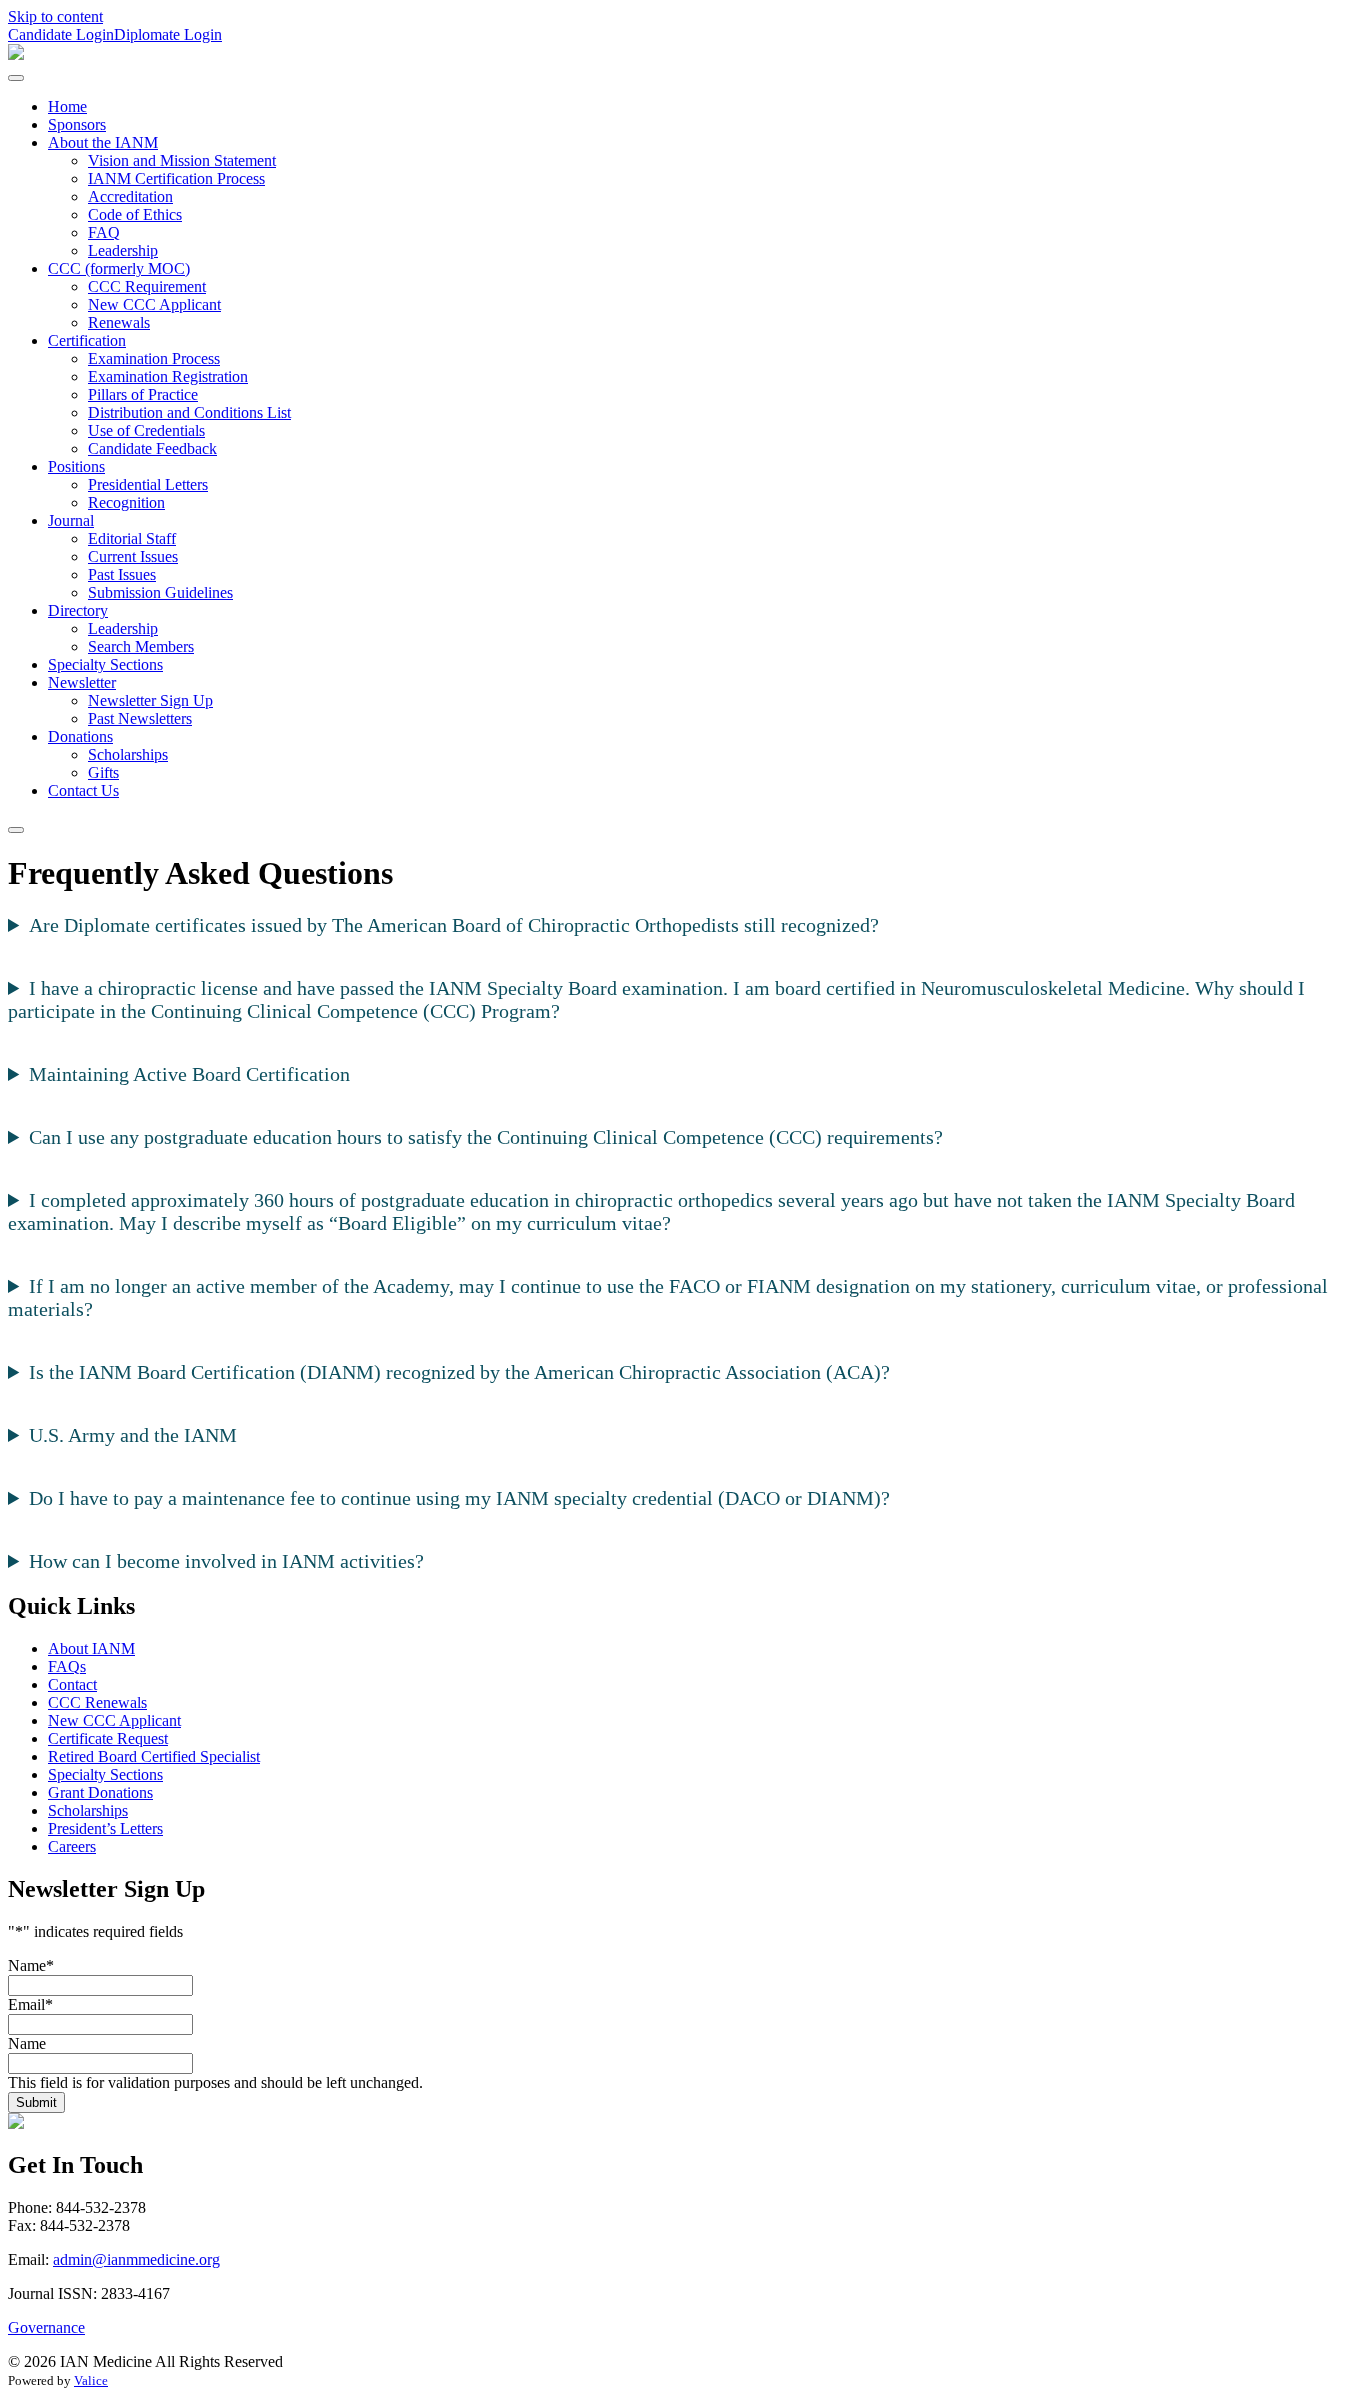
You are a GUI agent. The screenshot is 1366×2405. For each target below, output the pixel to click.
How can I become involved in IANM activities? (226, 1561)
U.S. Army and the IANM (133, 1435)
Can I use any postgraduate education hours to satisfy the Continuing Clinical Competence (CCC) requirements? (486, 1137)
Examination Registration (168, 376)
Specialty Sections (105, 664)
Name (31, 1965)
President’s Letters (105, 1828)
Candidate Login (61, 34)
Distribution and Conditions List (189, 412)
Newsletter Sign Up (150, 700)
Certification (87, 340)
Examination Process (154, 358)
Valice (91, 2380)
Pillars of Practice (143, 394)
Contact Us (83, 790)
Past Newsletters (140, 718)
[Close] (16, 830)
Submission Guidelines (160, 592)
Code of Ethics (135, 214)
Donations (80, 736)
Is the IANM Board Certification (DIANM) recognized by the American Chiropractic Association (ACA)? (459, 1372)
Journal (71, 520)
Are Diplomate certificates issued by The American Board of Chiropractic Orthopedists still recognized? (454, 925)
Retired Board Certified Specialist (154, 1756)
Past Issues (122, 574)
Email (30, 2004)
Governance (46, 2327)
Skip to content (55, 16)
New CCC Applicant (154, 304)
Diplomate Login (168, 34)
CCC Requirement (147, 286)
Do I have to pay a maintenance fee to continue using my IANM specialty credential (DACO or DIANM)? (459, 1498)
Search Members (141, 646)
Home (67, 106)
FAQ (104, 232)
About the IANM (103, 142)
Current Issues (133, 556)
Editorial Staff (132, 538)
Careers (72, 1846)
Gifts (103, 772)
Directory (78, 610)
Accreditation (130, 196)
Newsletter (82, 682)
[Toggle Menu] (16, 78)
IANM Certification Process (176, 178)
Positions (76, 466)
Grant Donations (100, 1792)
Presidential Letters (148, 484)
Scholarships (128, 754)
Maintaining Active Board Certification (189, 1074)
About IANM (91, 1648)
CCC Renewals (97, 1702)
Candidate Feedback (152, 448)
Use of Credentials (146, 430)
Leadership (123, 250)
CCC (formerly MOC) (119, 268)
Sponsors (77, 124)
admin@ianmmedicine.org (136, 2259)
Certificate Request (108, 1738)
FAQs (67, 1666)
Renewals (119, 322)
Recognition (126, 502)
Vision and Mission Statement (182, 160)
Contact (72, 1684)
